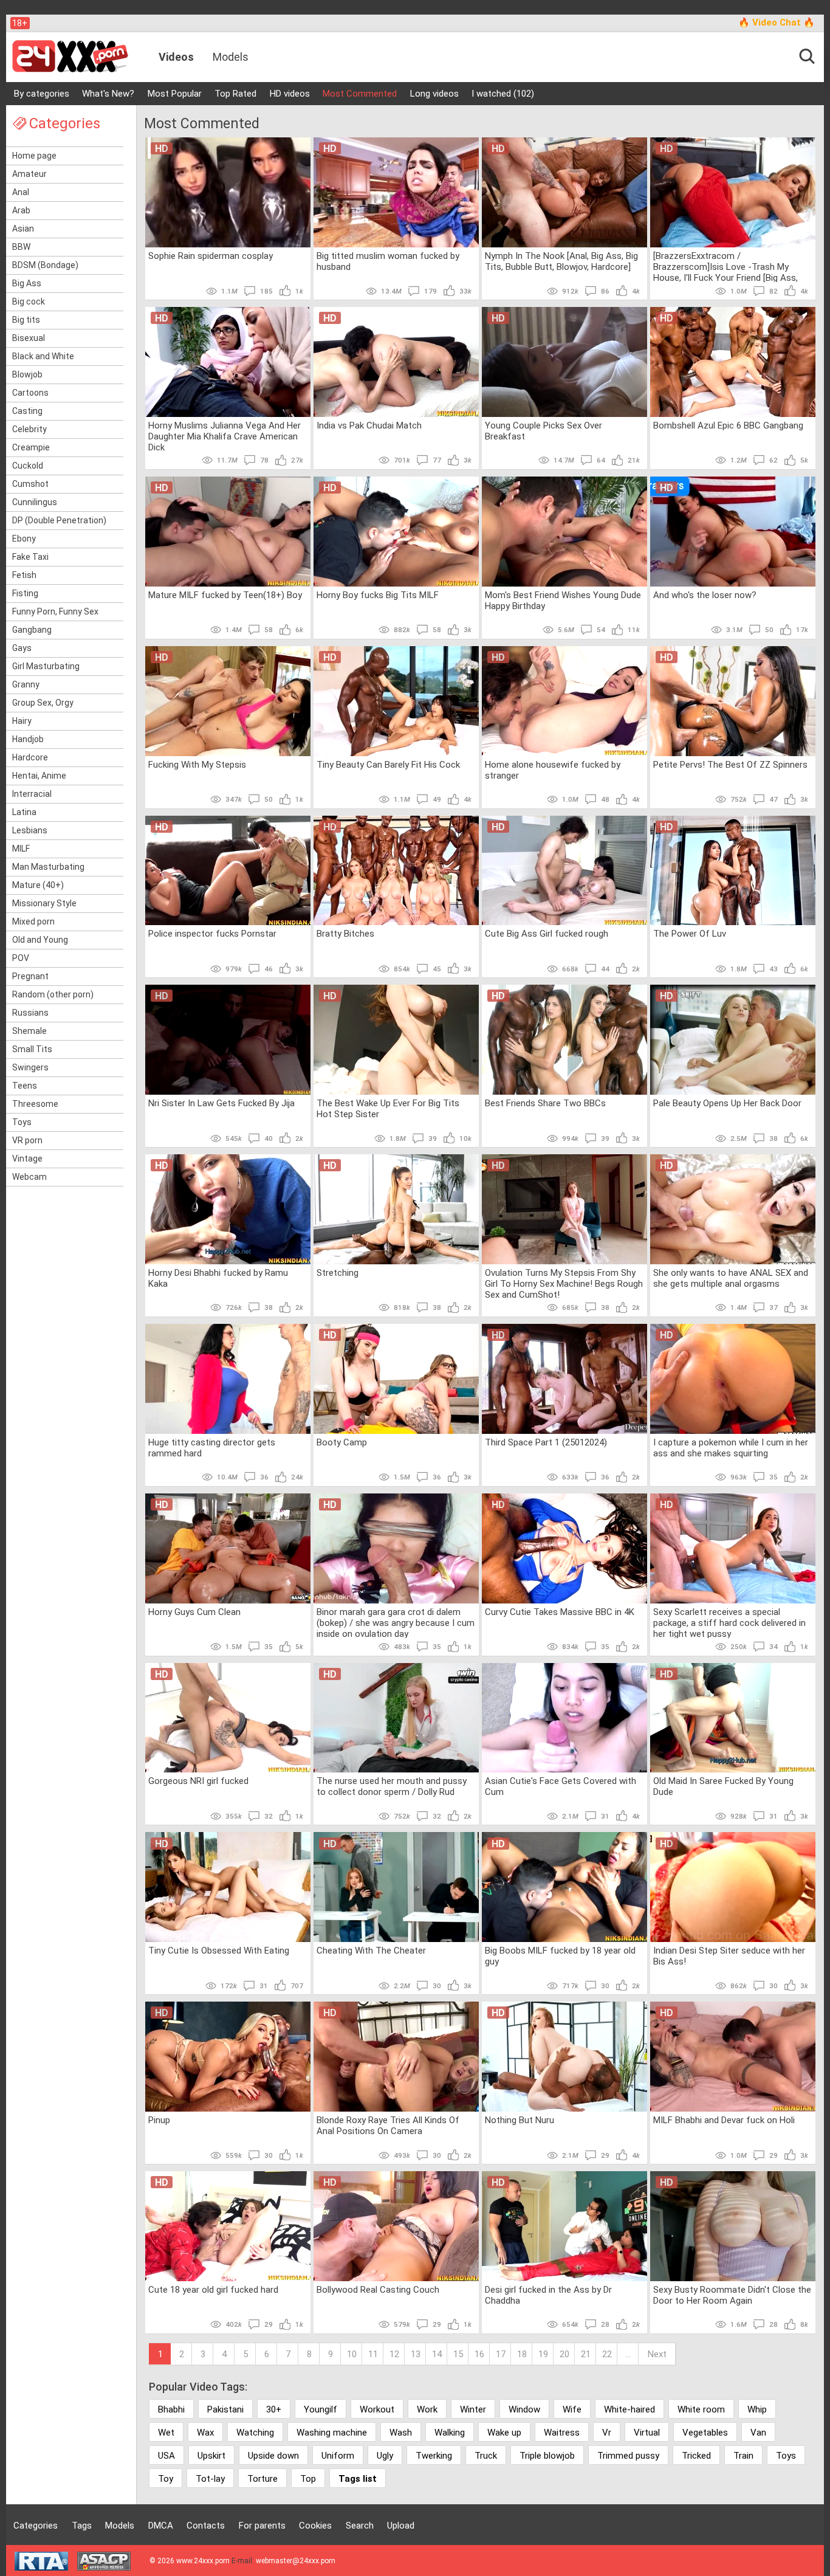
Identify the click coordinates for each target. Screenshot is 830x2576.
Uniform (338, 2456)
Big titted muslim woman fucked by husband (388, 261)
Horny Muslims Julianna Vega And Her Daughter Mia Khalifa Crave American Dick (225, 436)
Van (758, 2433)
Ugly (385, 2456)
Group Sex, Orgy (43, 703)
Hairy (22, 721)
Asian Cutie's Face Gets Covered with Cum (561, 1786)
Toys (22, 1122)
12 (394, 2354)
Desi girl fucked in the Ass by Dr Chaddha (548, 2295)
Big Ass (27, 283)
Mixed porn (33, 921)
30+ (274, 2409)
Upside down (273, 2456)
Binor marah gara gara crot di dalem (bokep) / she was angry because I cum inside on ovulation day (396, 1622)
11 (373, 2354)
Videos (176, 57)
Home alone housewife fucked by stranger (553, 770)
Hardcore (30, 757)
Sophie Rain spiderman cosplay (211, 256)
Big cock (29, 301)
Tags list (358, 2479)
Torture (262, 2479)
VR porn (27, 1140)
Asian (23, 229)
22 (607, 2354)
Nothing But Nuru (520, 2120)
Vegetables (705, 2433)
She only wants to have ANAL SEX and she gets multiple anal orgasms (731, 1278)
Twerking (434, 2456)
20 (564, 2354)
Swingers (30, 1067)
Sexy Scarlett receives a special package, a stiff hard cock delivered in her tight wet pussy (729, 1622)
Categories (36, 2526)
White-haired (629, 2409)
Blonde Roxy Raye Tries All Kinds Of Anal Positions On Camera (388, 2126)
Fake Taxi (30, 557)
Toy (166, 2479)
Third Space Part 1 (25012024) (546, 1442)
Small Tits (32, 1049)
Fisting (25, 593)
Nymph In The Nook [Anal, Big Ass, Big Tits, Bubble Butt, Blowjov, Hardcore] (561, 261)
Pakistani (225, 2409)
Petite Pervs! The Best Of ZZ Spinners (730, 765)
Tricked (696, 2456)
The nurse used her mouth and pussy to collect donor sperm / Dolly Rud (392, 1786)
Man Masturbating (48, 867)
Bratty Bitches (345, 934)
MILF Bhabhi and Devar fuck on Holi (724, 2120)
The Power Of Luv (690, 934)
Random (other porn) (53, 994)
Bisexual (29, 338)
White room (701, 2409)
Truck (486, 2456)
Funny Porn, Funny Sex (55, 611)
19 (543, 2354)
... (628, 2354)
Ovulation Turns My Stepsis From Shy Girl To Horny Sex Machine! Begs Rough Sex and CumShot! (564, 1283)
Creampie (31, 447)
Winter (473, 2409)
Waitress (562, 2433)
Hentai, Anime (39, 776)
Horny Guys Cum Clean (194, 1612)
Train (743, 2456)
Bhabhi (171, 2409)
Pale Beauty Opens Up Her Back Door (727, 1103)
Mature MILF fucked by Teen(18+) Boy (225, 595)
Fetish (24, 575)
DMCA (161, 2526)
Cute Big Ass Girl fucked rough (547, 934)
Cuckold (28, 466)
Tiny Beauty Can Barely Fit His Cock (388, 765)
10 (352, 2354)
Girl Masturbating (46, 666)
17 (501, 2354)
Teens (25, 1086)
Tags (82, 2526)
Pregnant (30, 976)
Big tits (26, 320)
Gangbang (32, 630)
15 (458, 2354)
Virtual (647, 2433)
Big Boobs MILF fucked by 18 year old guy (560, 1956)
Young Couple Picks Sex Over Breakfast (544, 431)
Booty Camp (342, 1442)
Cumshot (30, 484)
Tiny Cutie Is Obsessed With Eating (219, 1951)
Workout (377, 2409)
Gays (22, 648)
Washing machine (332, 2433)
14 (437, 2354)
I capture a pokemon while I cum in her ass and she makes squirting (731, 1448)
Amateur (29, 174)
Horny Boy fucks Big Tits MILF (378, 595)
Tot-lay (210, 2479)
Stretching (338, 1273)
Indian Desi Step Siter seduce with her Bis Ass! (729, 1956)
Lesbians (30, 830)
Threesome (35, 1104)
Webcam (29, 1177)
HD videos (290, 94)
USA (166, 2456)
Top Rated (235, 94)
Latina (24, 812)
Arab (21, 210)
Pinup (159, 2120)
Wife (572, 2409)
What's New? (108, 94)
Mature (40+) (38, 885)
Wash (401, 2433)
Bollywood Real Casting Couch (378, 2290)
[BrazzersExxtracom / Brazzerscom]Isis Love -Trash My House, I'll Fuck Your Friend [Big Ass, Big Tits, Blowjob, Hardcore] (725, 266)
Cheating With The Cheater (371, 1951)
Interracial (32, 794)
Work (427, 2409)
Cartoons (30, 393)
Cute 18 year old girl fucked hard (213, 2290)
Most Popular (175, 94)
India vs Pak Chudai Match (369, 425)
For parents (262, 2526)
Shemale (29, 1031)
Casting (27, 411)
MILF (21, 849)
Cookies (315, 2526)
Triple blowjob (547, 2456)
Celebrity (29, 429)
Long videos (434, 94)
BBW (21, 247)
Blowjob (27, 374)
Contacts (206, 2526)
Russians (30, 1013)
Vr (607, 2433)
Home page (34, 156)
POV (21, 958)
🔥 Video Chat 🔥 (777, 22)
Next (657, 2354)
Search (360, 2526)
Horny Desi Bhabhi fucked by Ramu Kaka (218, 1278)
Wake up (504, 2433)
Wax (205, 2433)
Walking (450, 2433)
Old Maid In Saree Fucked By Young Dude (723, 1786)
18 (522, 2354)
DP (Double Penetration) (59, 520)
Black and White (43, 356)
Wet (166, 2433)
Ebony (24, 539)
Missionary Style (44, 903)
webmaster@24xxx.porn (296, 2561)
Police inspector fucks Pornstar (212, 934)
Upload (401, 2526)
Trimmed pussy (628, 2456)
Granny (26, 684)
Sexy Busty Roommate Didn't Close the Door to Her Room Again (732, 2295)
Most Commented (360, 94)
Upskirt (211, 2456)
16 (479, 2354)
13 (416, 2354)
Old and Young (40, 940)
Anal (21, 192)
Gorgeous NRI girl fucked (198, 1781)
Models (231, 57)
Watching (255, 2433)
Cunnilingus (35, 502)
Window (524, 2409)
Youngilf (321, 2409)
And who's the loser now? (705, 595)
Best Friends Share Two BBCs (545, 1103)
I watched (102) (503, 94)
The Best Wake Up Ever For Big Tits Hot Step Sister (388, 1109)
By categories (42, 94)
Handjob (28, 739)
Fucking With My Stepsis (197, 765)
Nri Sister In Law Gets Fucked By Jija (221, 1103)
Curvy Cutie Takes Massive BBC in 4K (560, 1612)
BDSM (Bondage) (45, 265)
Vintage (27, 1159)
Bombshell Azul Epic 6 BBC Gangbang (728, 425)
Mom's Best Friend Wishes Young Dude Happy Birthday (563, 601)
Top (308, 2479)
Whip (757, 2409)
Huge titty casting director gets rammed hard (212, 1448)
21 (586, 2354)
